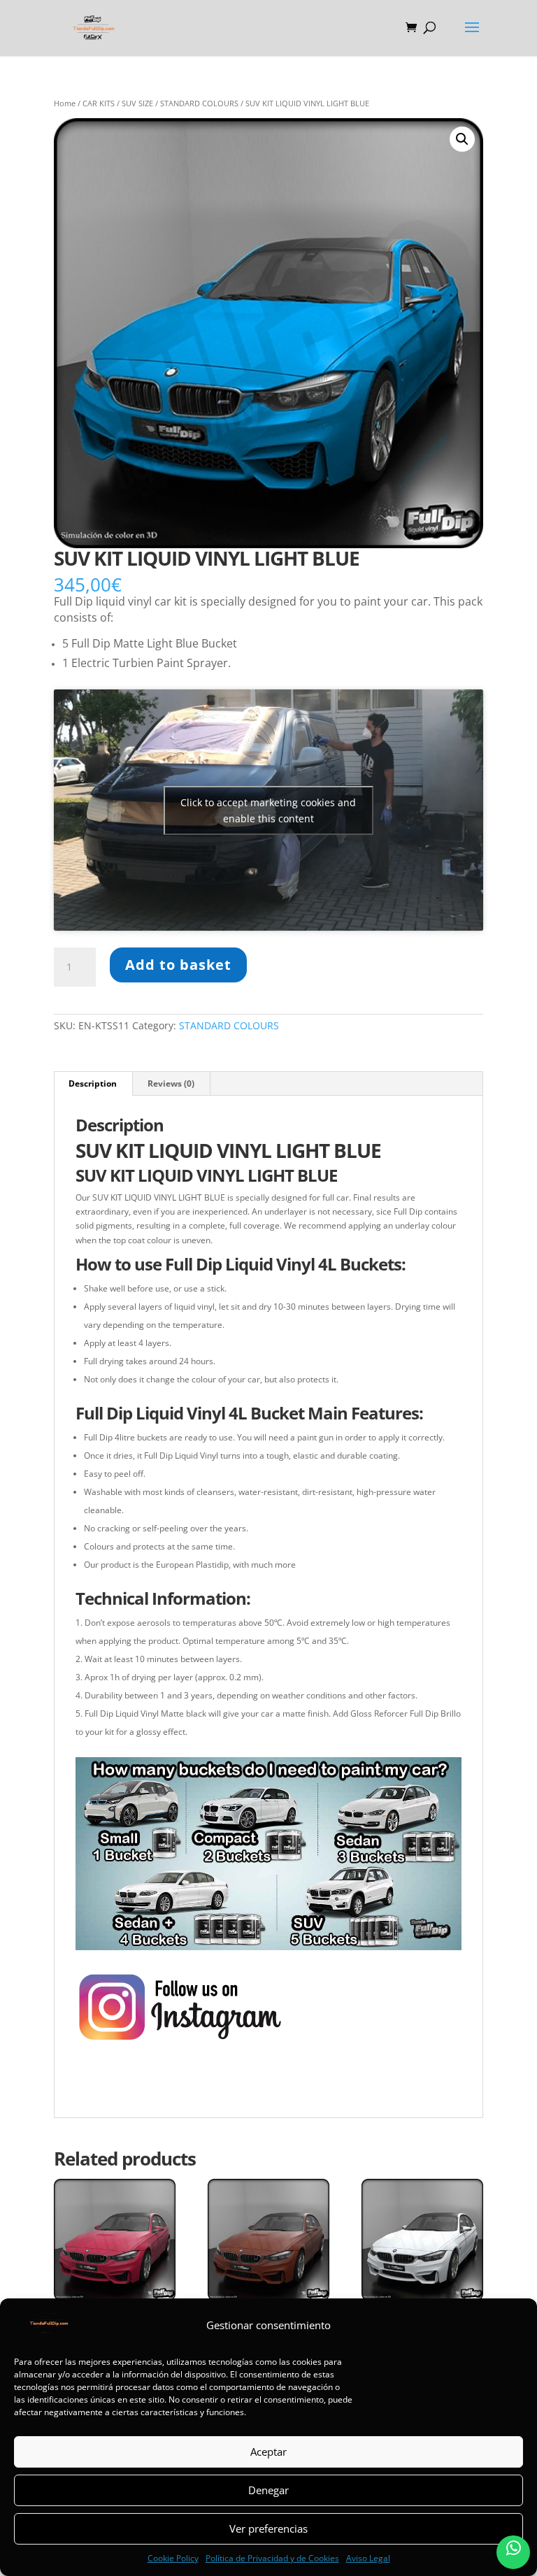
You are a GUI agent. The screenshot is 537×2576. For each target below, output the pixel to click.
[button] (462, 139)
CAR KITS (99, 103)
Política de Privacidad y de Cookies (272, 2558)
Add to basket (178, 965)
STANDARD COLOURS (199, 103)
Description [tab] (93, 1083)
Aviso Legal (368, 2558)
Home (65, 103)
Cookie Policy (173, 2558)
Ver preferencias (268, 2528)
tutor (414, 2088)
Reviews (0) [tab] (171, 1083)
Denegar (268, 2490)
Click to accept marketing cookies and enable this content (268, 810)
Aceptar (268, 2452)
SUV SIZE (137, 103)
